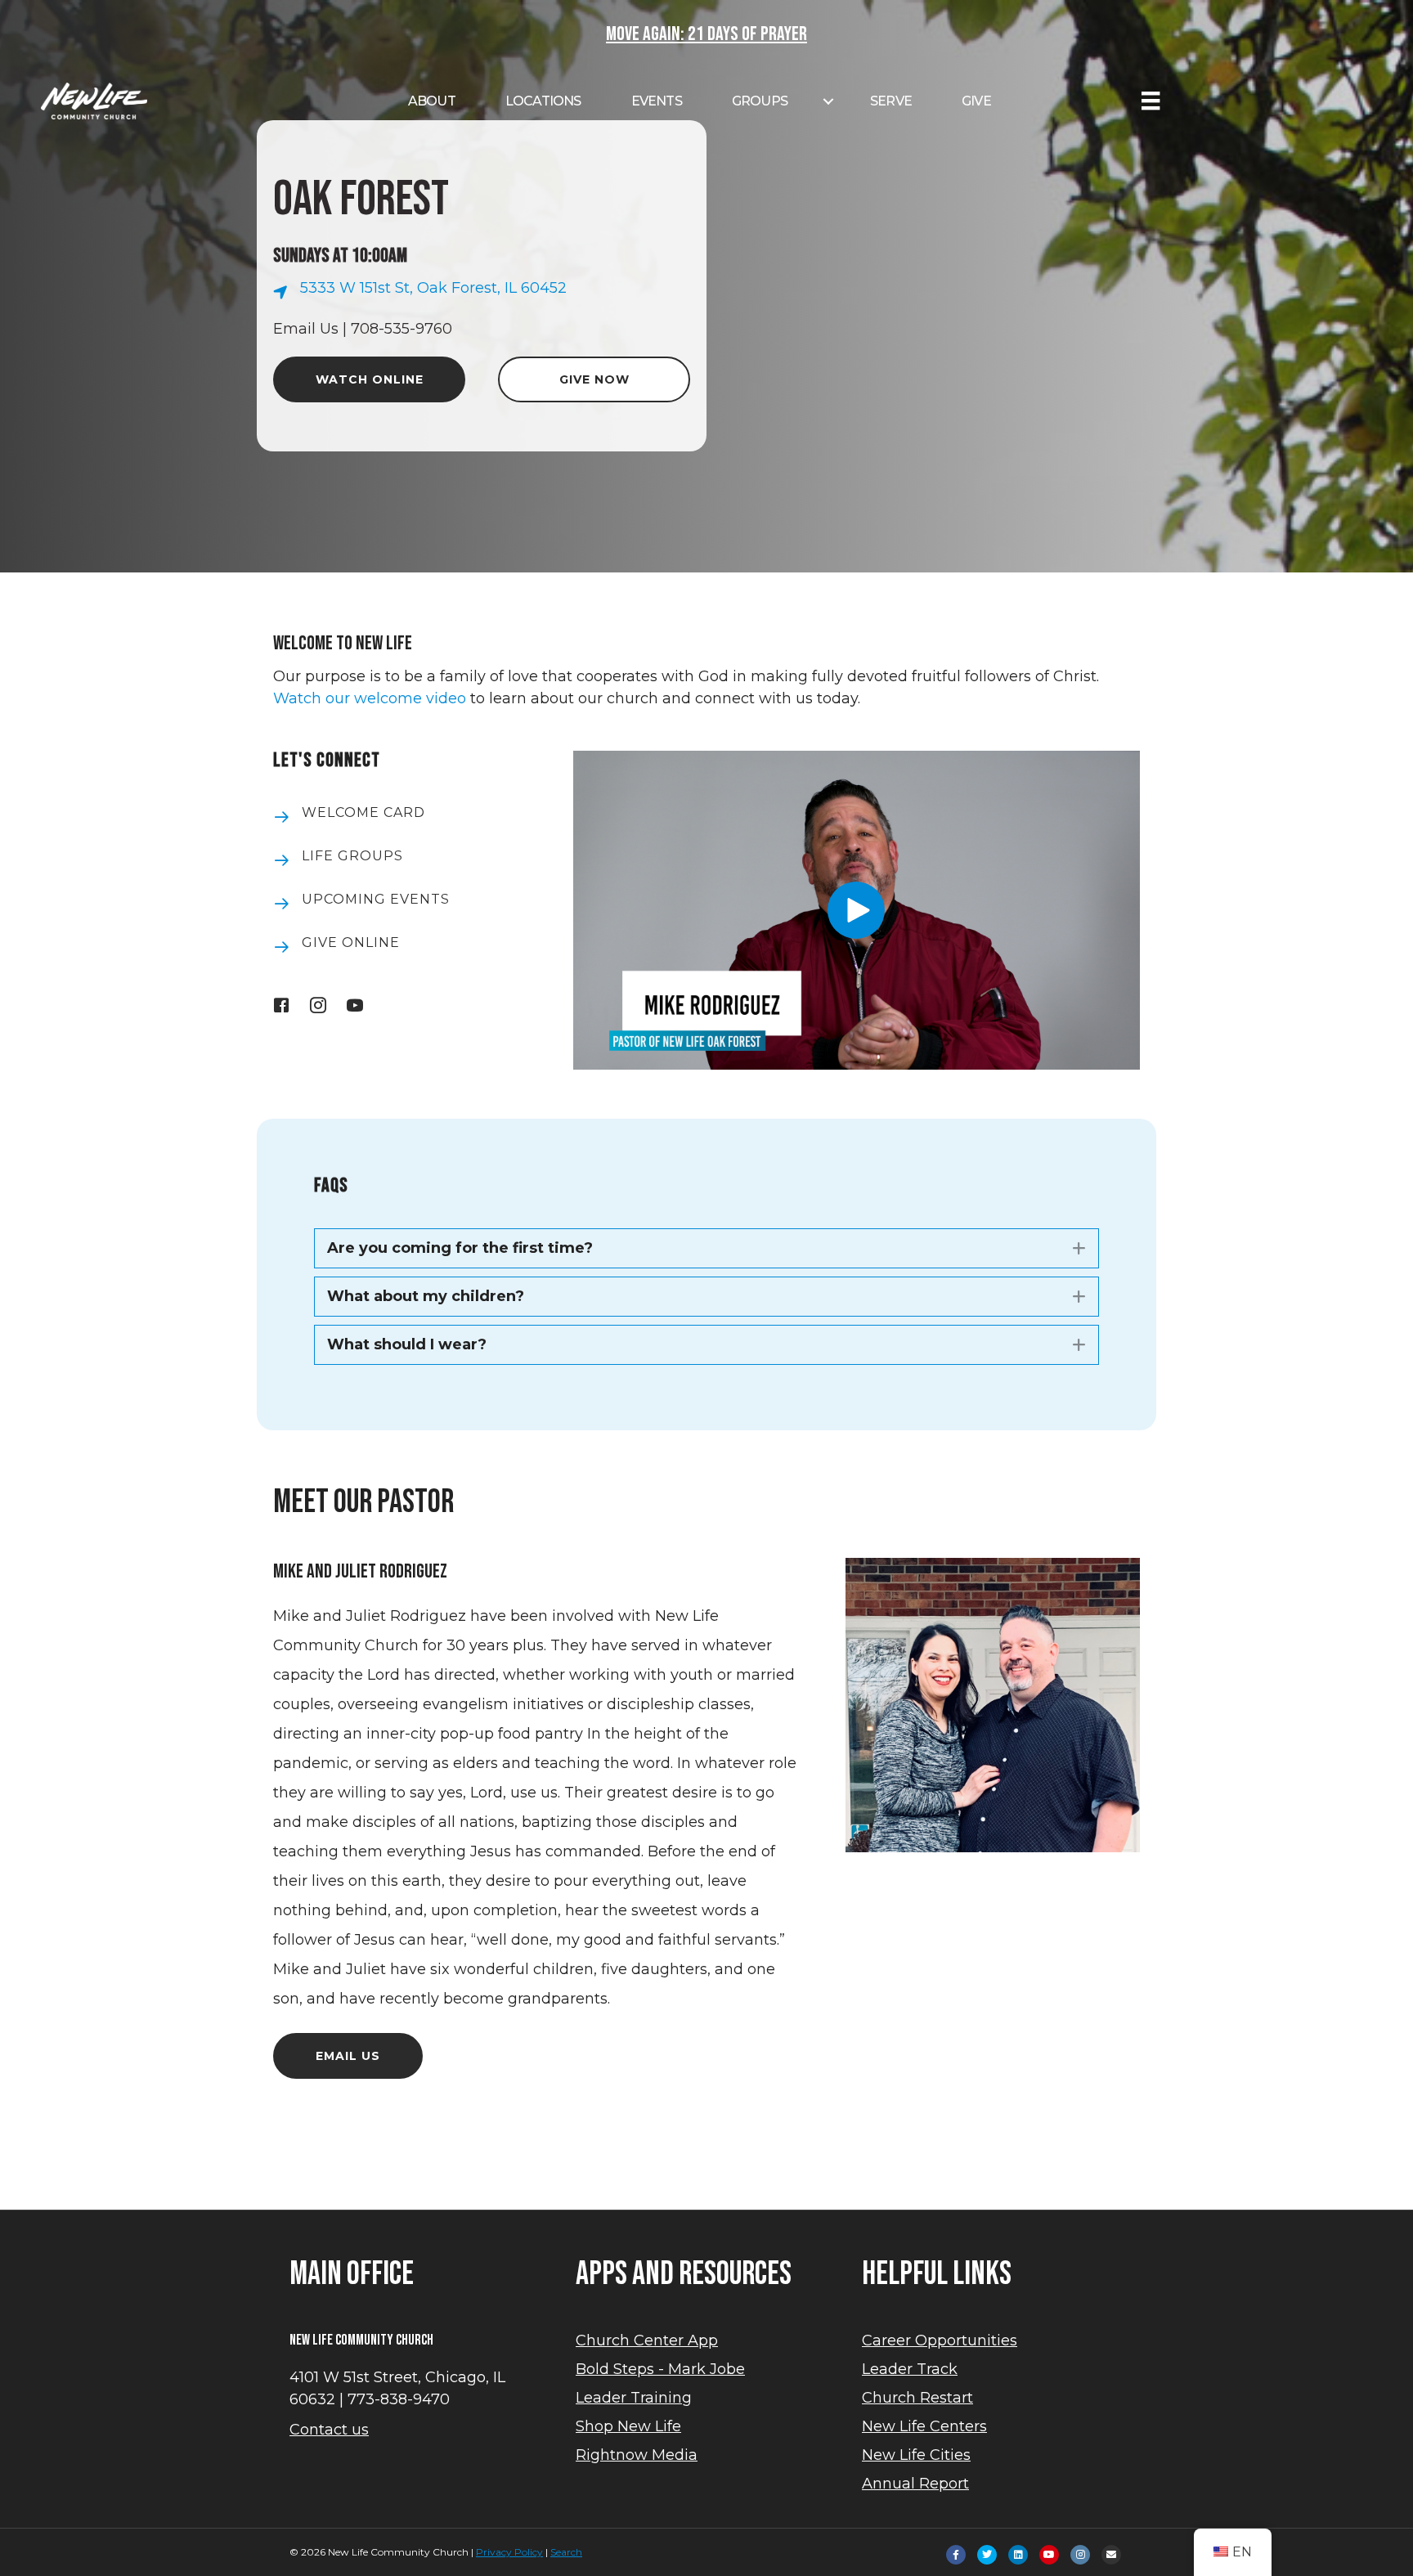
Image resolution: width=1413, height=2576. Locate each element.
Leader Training (634, 2398)
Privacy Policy (509, 2552)
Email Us (306, 329)
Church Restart (917, 2398)
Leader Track (910, 2369)
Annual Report (915, 2484)
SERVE (891, 101)
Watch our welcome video (370, 698)
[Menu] (1151, 101)
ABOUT (432, 101)
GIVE (976, 101)
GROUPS (760, 101)
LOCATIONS (543, 101)
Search (566, 2552)
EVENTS (657, 101)
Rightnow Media (637, 2455)
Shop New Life (628, 2426)
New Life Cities (916, 2455)
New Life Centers (924, 2426)
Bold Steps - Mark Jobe (660, 2369)
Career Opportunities (940, 2340)
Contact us (329, 2430)
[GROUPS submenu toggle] (828, 101)
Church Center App (647, 2340)
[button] (856, 910)
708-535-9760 (401, 329)
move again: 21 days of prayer (706, 34)
